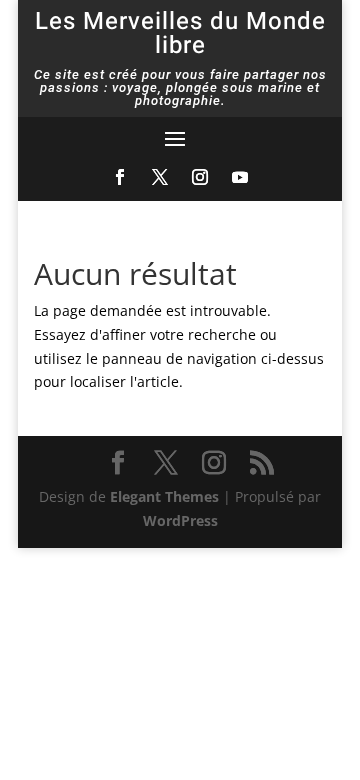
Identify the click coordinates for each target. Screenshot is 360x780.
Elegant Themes (164, 496)
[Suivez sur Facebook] (120, 177)
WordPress (180, 520)
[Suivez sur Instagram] (200, 177)
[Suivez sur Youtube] (240, 177)
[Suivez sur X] (160, 177)
